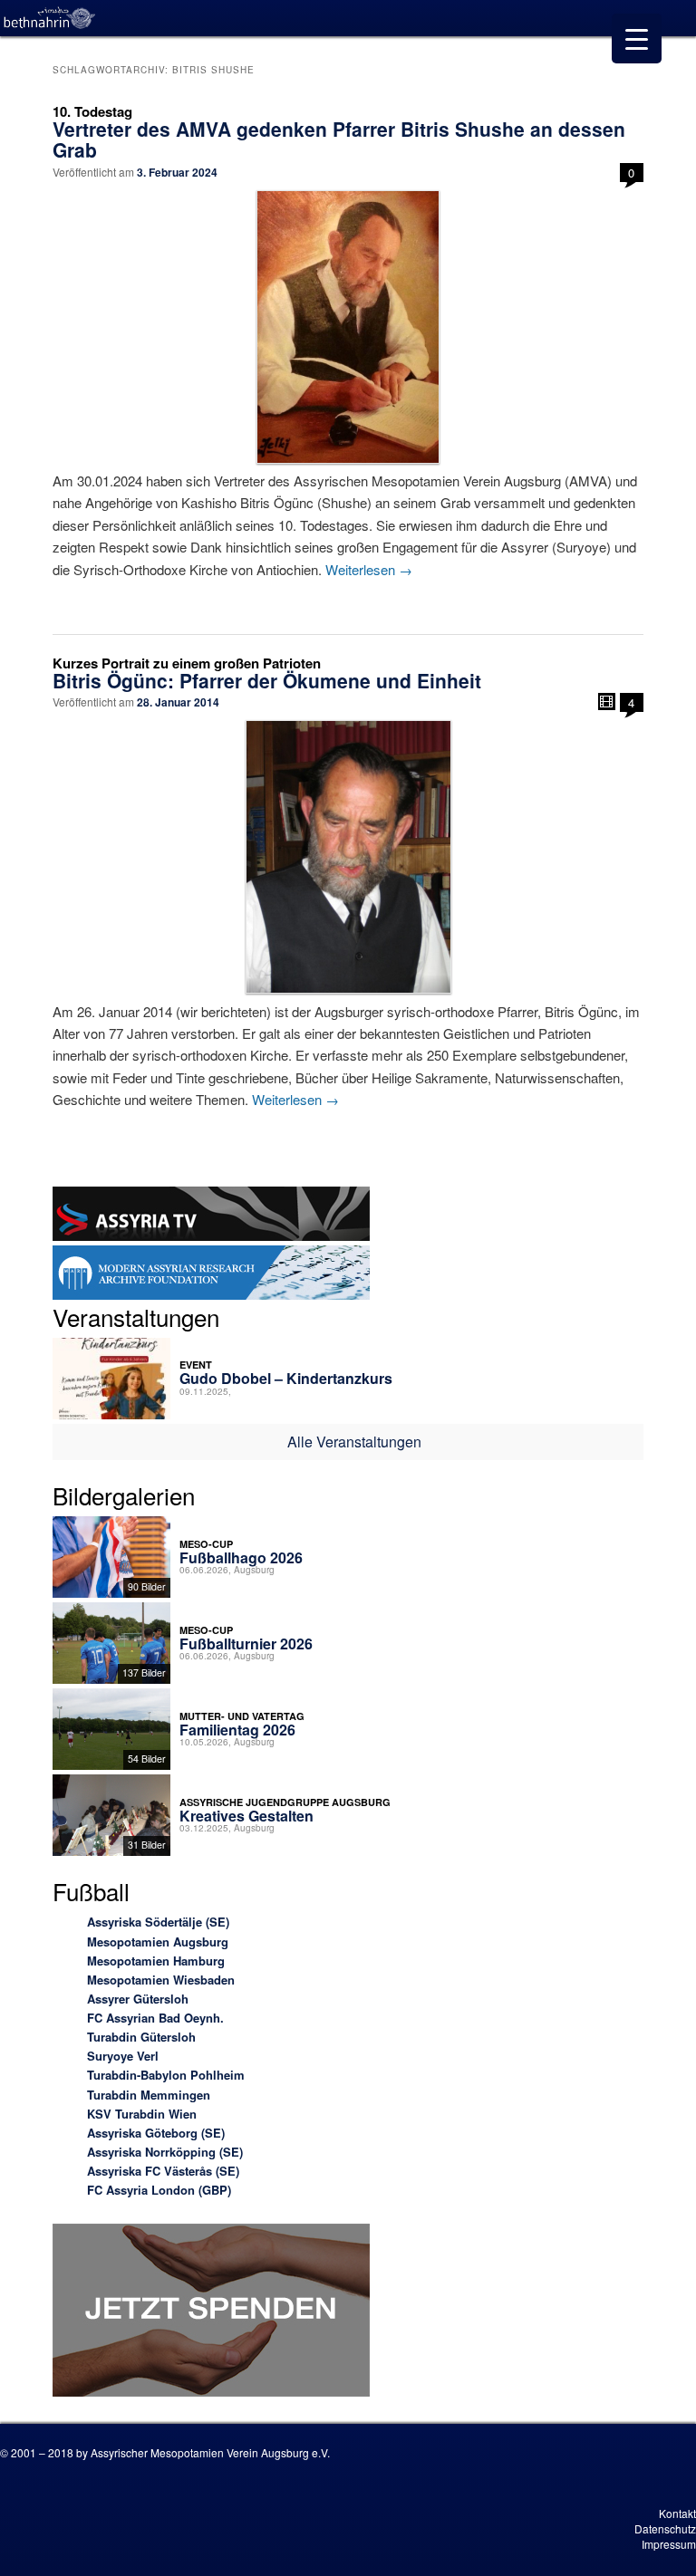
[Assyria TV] (211, 1216)
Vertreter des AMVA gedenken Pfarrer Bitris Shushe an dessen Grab (339, 139)
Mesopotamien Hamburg (156, 1961)
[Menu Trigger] (637, 38)
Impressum (669, 2544)
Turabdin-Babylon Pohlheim (166, 2075)
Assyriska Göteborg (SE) (156, 2133)
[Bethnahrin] (50, 18)
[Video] (607, 702)
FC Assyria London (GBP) (159, 2190)
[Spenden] (211, 2313)
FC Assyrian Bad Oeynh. (155, 2018)
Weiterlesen (369, 569)
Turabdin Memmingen (149, 2095)
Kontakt (677, 2513)
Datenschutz (665, 2528)
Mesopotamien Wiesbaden (161, 1980)
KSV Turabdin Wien (142, 2114)
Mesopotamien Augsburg (158, 1942)
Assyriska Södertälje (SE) (158, 1922)
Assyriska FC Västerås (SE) (163, 2171)
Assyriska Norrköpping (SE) (165, 2152)
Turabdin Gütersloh (141, 2037)
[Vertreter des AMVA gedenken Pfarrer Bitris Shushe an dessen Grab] (348, 327)
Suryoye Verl (123, 2056)
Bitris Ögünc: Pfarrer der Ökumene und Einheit (267, 680)
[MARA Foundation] (211, 1275)
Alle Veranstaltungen (354, 1442)
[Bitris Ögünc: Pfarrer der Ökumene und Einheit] (348, 857)
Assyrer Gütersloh (138, 1999)
